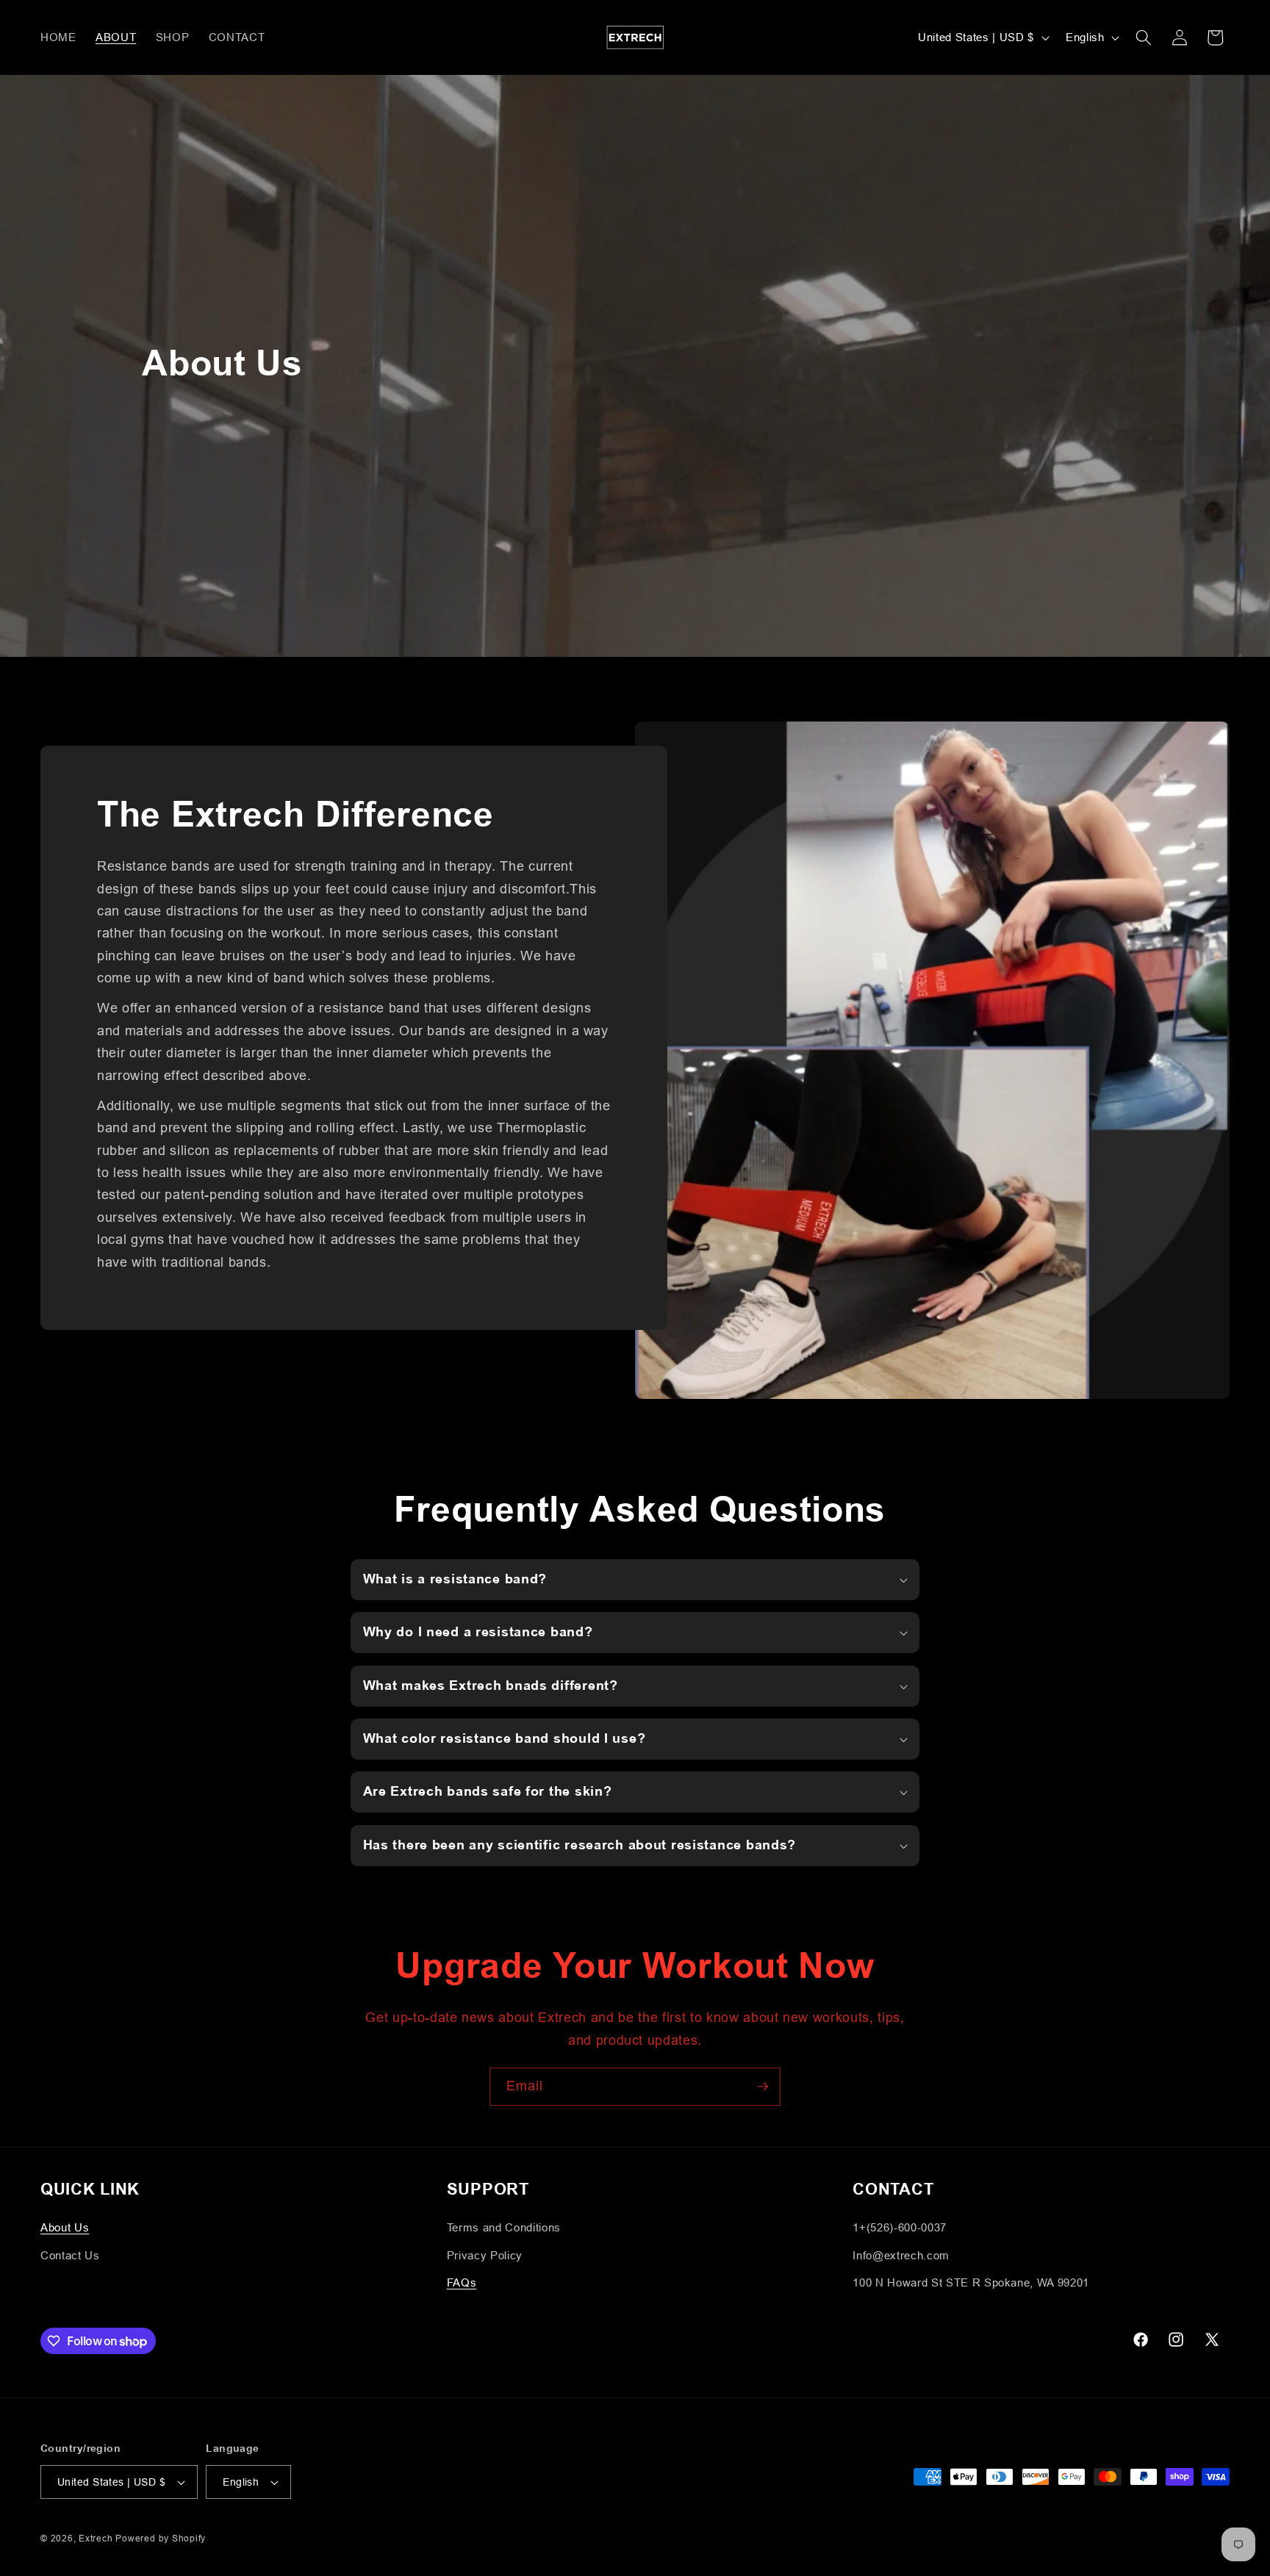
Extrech (97, 2538)
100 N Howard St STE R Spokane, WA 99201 (971, 2283)
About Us (65, 2228)
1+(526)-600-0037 (900, 2228)
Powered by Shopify (161, 2538)
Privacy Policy (485, 2255)
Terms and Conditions (504, 2228)
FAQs (462, 2283)
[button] (1144, 37)
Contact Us (70, 2255)
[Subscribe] (762, 2087)
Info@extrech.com (901, 2255)
